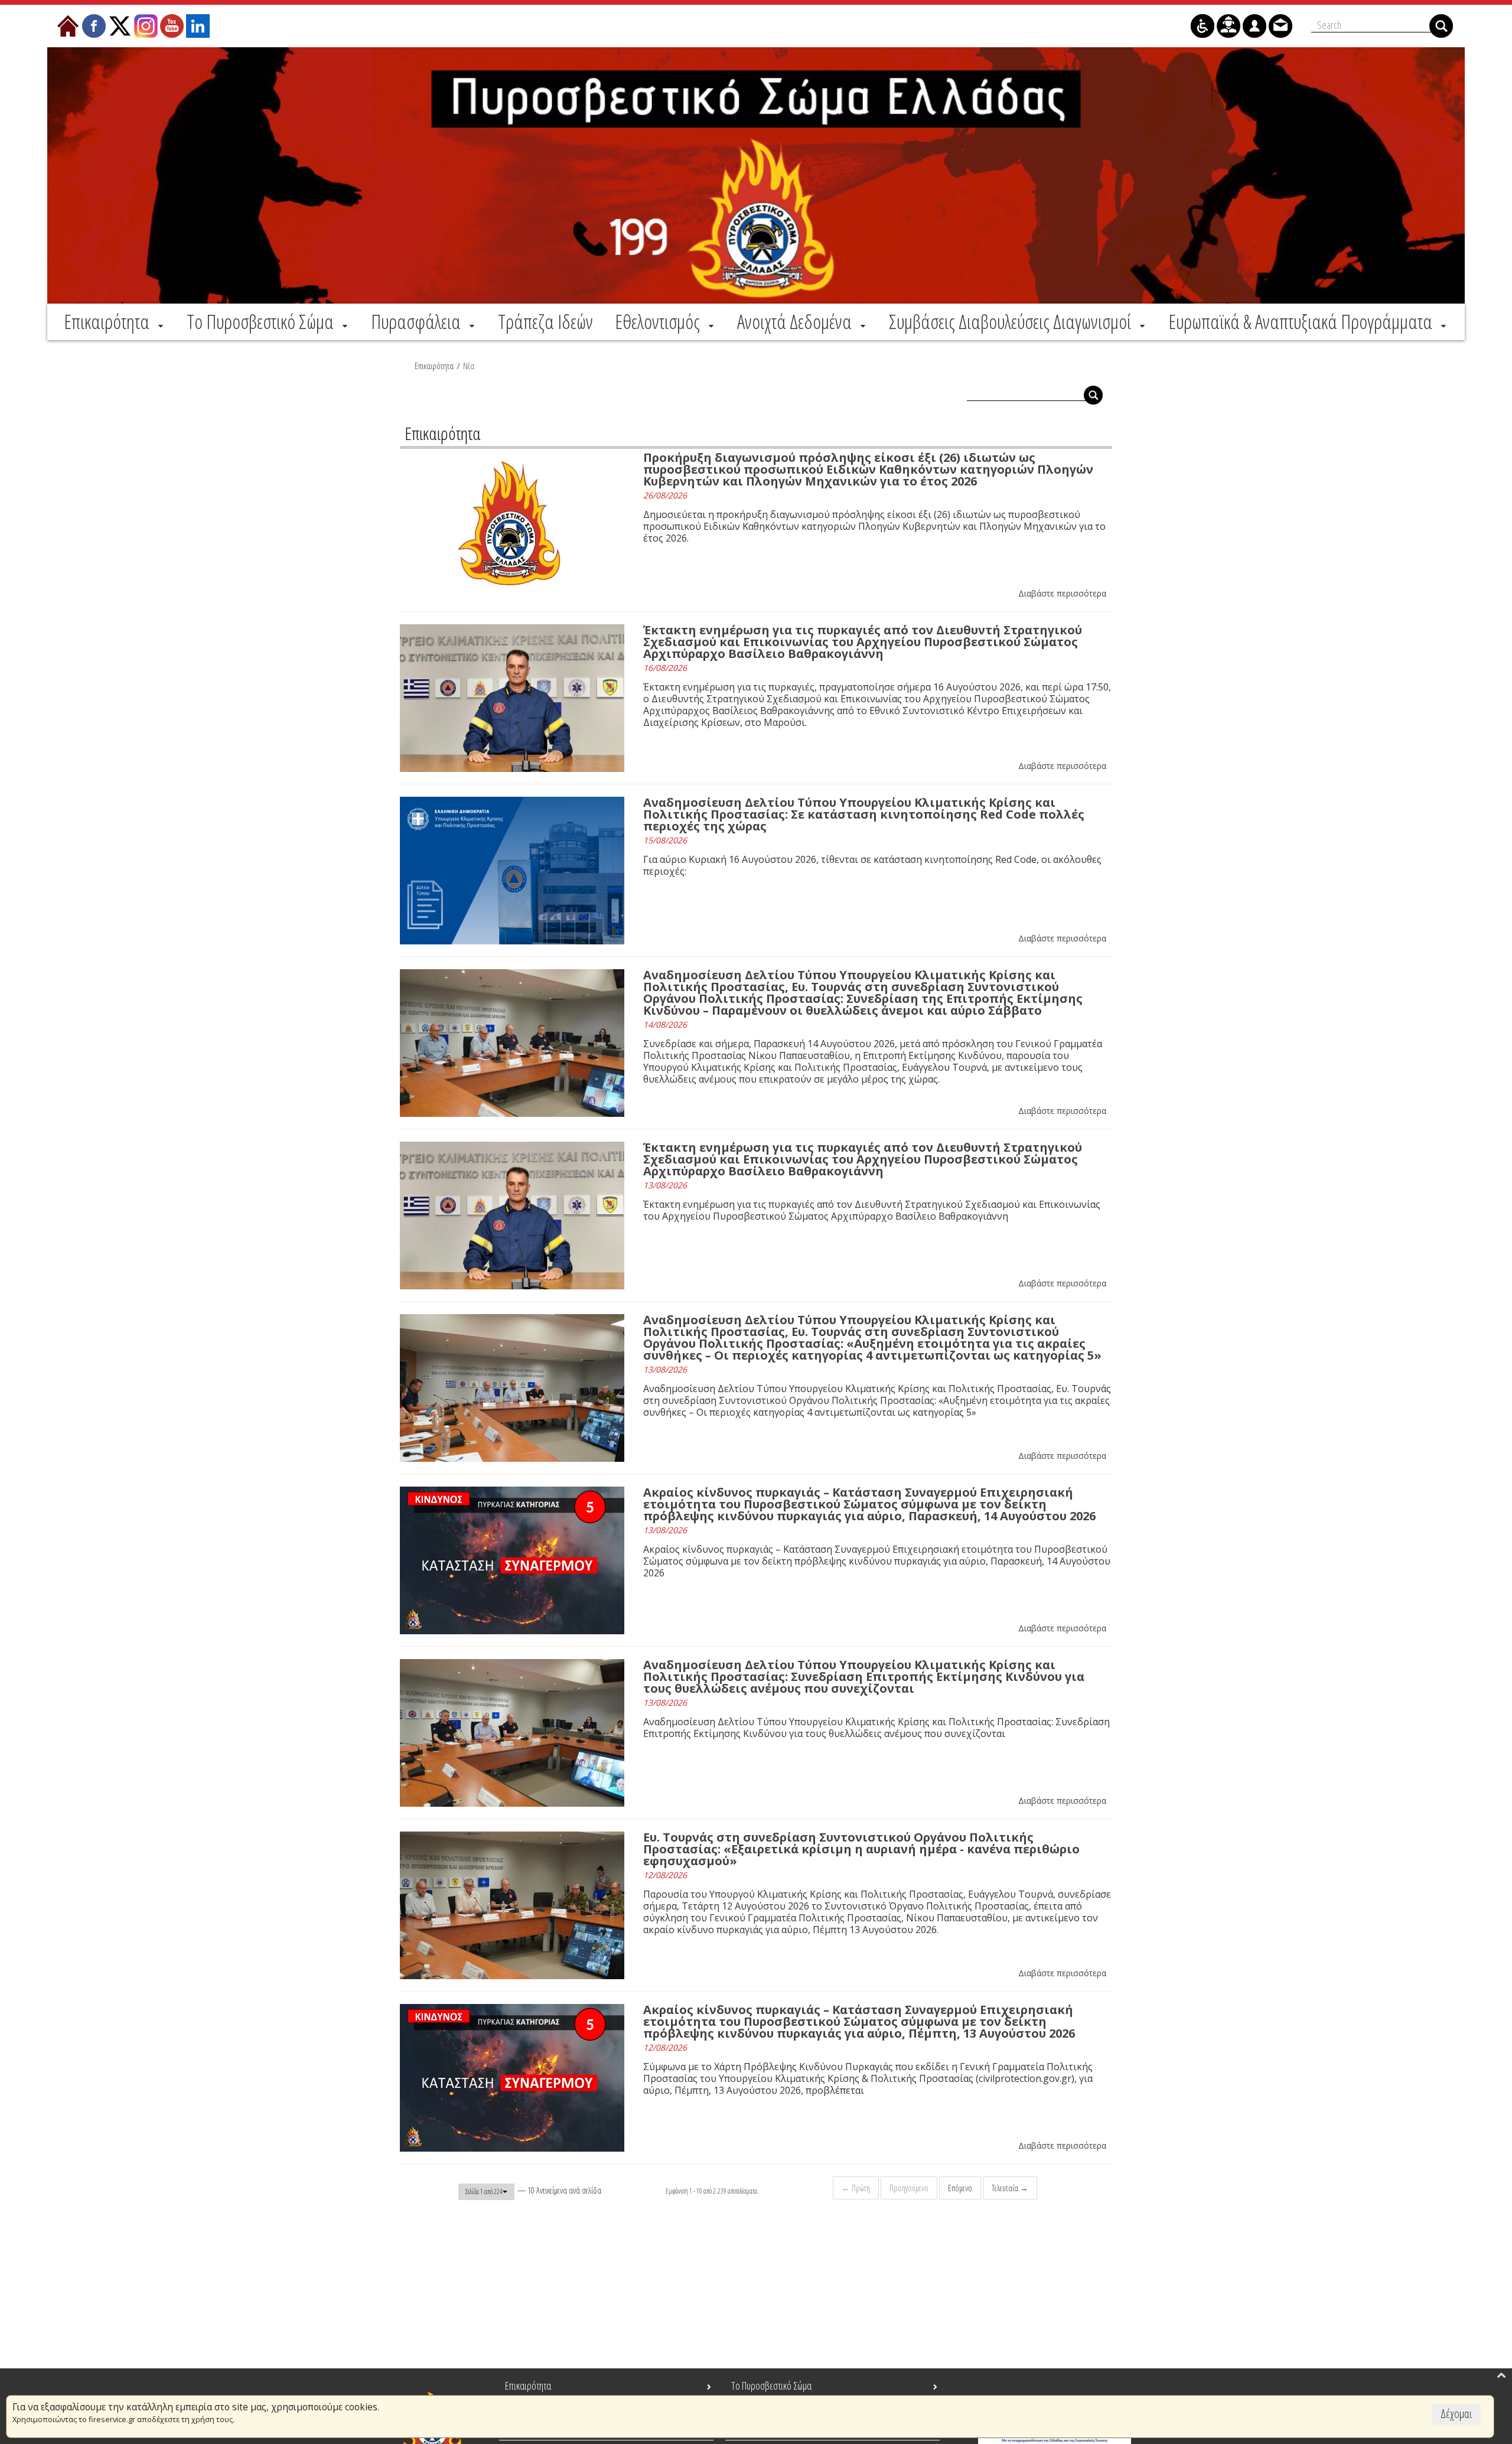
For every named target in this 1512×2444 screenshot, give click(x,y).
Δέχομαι (1456, 2414)
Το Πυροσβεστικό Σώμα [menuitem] (771, 2386)
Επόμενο (960, 2188)
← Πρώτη (856, 2188)
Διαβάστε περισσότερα (1062, 593)
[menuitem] (115, 321)
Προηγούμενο (909, 2188)
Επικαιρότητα (434, 366)
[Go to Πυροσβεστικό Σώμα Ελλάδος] (756, 175)
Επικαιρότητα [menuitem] (528, 2386)
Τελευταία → (1010, 2188)
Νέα (469, 366)
